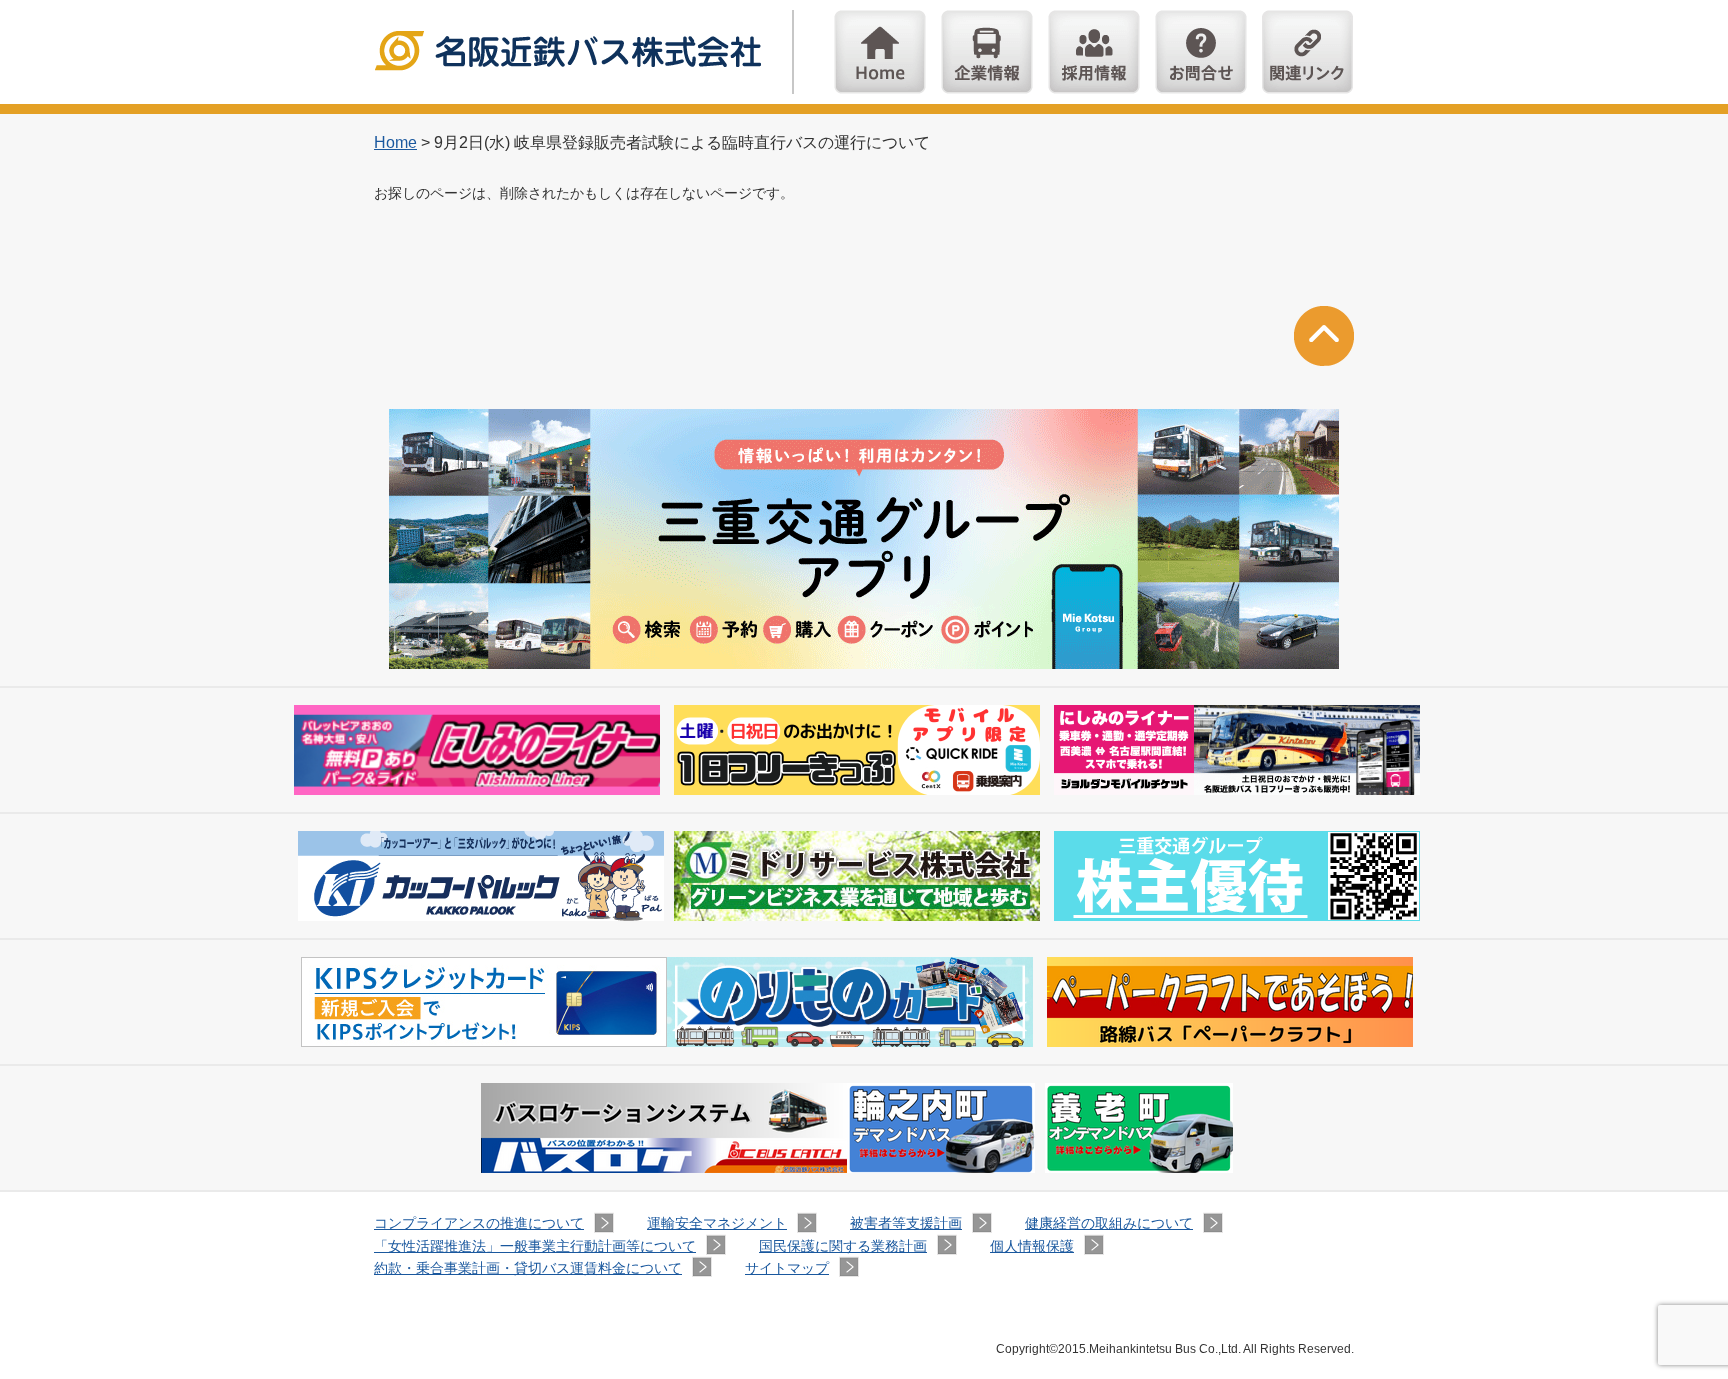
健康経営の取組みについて (1109, 1223)
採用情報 (1094, 52)
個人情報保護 (1032, 1246)
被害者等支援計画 (906, 1223)
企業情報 (987, 52)
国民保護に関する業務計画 (843, 1246)
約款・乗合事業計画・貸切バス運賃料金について (528, 1268)
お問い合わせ (1201, 52)
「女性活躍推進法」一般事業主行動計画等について (535, 1246)
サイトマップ (787, 1268)
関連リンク (1308, 52)
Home (880, 52)
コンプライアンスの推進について (479, 1223)
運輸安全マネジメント (717, 1223)
